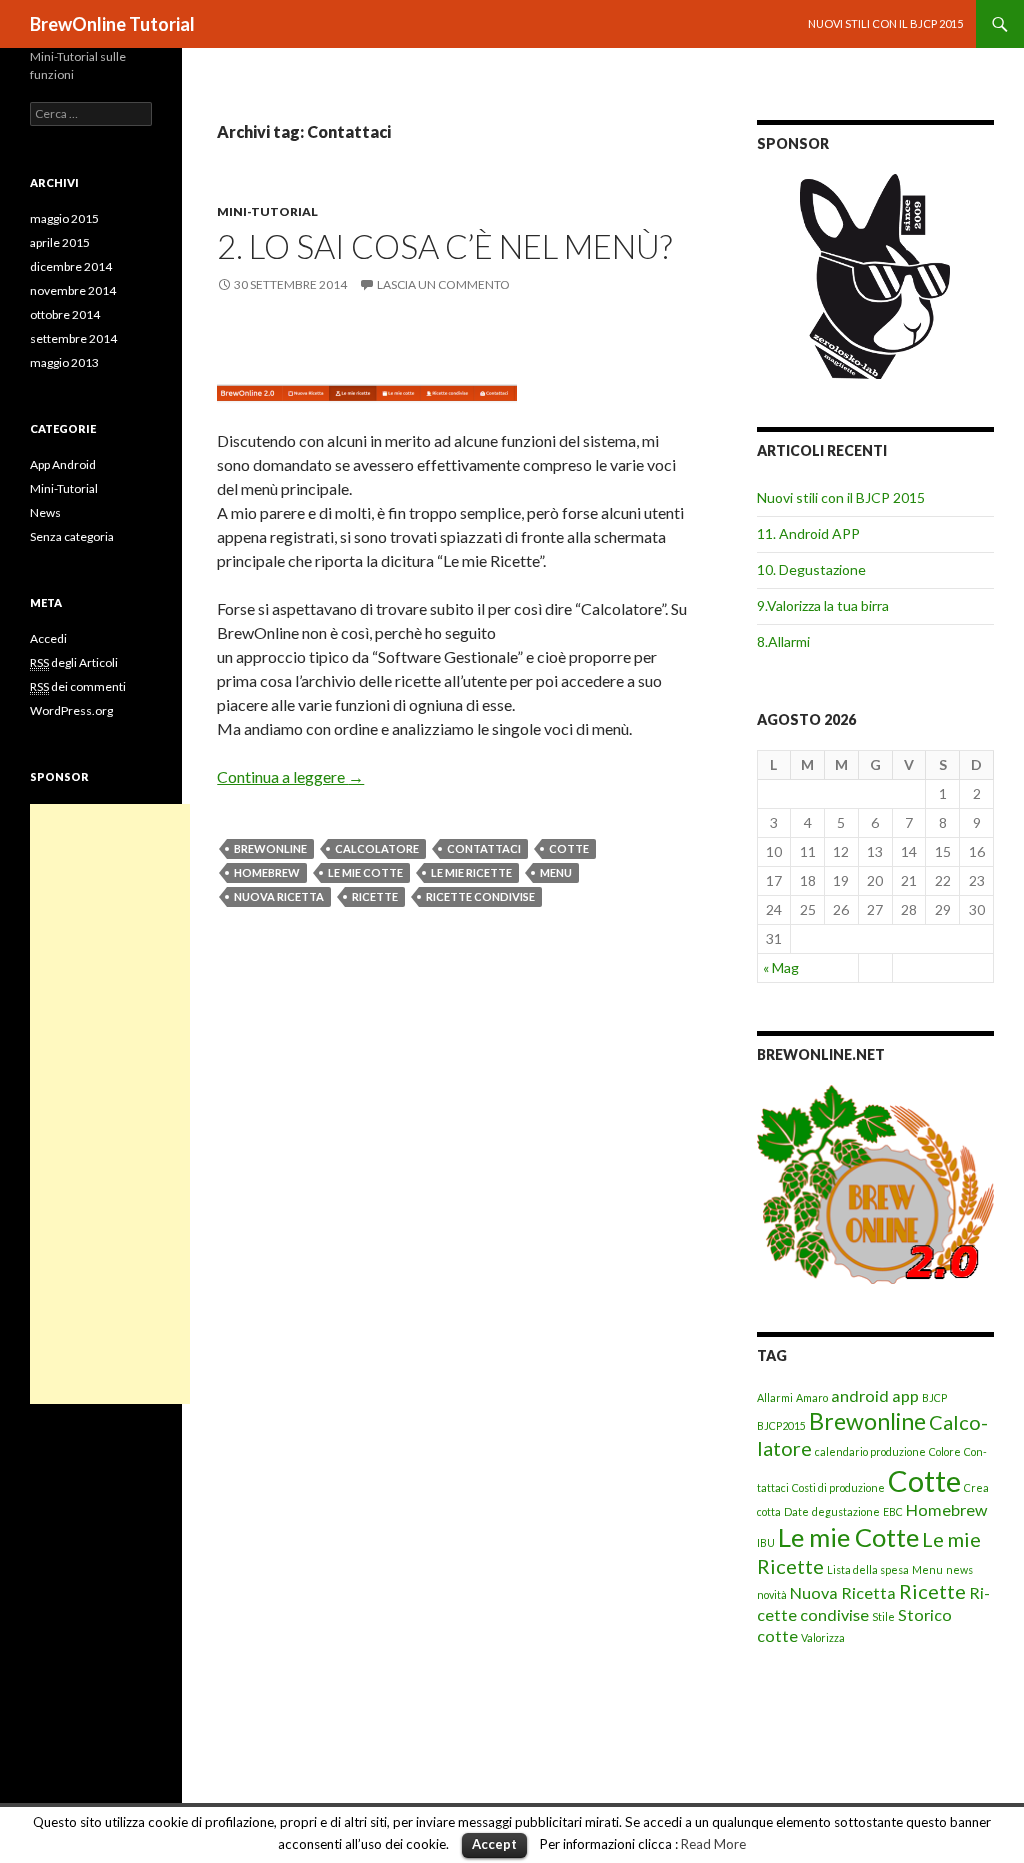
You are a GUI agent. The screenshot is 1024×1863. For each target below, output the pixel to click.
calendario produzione (870, 1451)
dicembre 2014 (71, 266)
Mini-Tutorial (267, 211)
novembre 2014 (73, 290)
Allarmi (775, 1397)
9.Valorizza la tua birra (823, 605)
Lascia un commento (443, 284)
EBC (893, 1511)
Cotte (569, 848)
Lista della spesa (868, 1569)
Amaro (812, 1397)
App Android (63, 464)
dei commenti (78, 686)
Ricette (375, 896)
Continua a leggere (290, 776)
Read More (713, 1844)
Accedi (48, 638)
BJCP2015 (781, 1425)
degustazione (846, 1511)
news (959, 1569)
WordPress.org (71, 710)
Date (796, 1511)
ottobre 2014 (65, 314)
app (905, 1395)
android (860, 1395)
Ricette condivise (480, 896)
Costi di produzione (838, 1487)
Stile (883, 1616)
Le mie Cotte (365, 872)
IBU (766, 1542)
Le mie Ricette (471, 872)
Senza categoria (72, 536)
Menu (556, 872)
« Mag (781, 967)
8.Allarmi (783, 641)
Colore (945, 1451)
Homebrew (267, 872)
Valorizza (823, 1637)
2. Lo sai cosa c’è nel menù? (444, 246)
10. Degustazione (811, 569)
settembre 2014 (73, 338)
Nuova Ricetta (279, 896)
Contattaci (484, 848)
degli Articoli (74, 662)
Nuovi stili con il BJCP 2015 (885, 23)
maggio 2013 (64, 362)
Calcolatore (377, 848)
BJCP (934, 1397)
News (45, 512)
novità (772, 1594)
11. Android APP (808, 533)
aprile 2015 (60, 242)
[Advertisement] (110, 1104)
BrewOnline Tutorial (112, 24)
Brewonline (270, 848)
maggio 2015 (64, 218)
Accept (494, 1844)
